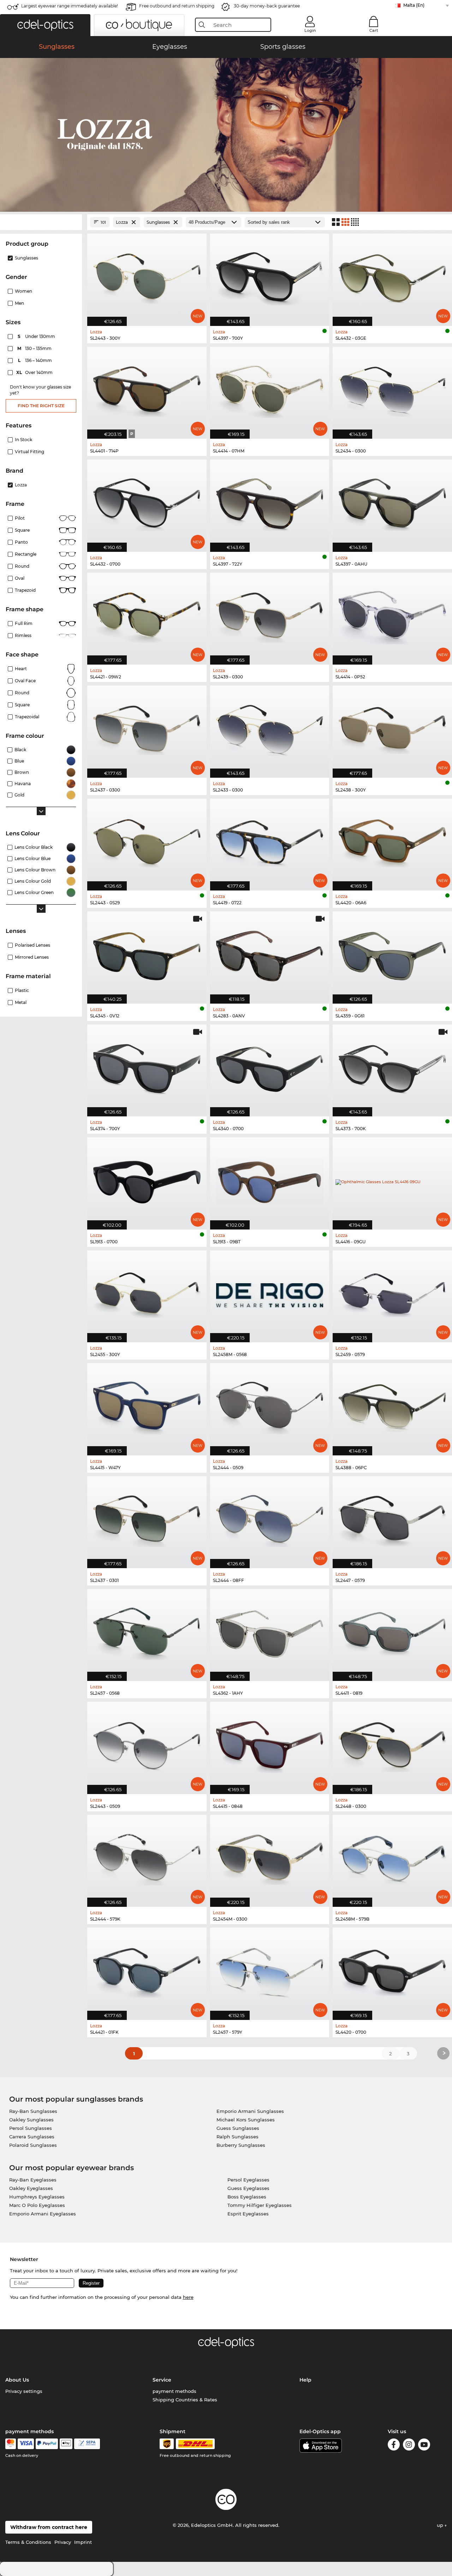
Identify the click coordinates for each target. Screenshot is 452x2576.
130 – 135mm (35, 348)
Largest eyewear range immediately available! (70, 6)
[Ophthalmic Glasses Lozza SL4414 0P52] (392, 615)
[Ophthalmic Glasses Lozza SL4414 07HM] (270, 389)
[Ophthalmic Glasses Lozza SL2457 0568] (147, 1631)
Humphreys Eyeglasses (37, 2197)
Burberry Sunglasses (241, 2145)
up (441, 2525)
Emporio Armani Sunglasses (250, 2111)
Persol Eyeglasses (248, 2180)
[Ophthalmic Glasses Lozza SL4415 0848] (270, 1744)
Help (305, 2380)
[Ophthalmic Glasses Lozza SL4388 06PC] (392, 1405)
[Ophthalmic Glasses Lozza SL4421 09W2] (147, 615)
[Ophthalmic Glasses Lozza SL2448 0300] (392, 1744)
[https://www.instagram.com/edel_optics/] (409, 2446)
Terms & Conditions (28, 2542)
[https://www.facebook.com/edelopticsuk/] (394, 2446)
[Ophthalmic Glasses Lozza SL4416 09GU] (392, 1179)
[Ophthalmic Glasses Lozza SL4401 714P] (147, 389)
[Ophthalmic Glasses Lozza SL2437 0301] (147, 1518)
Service (162, 2380)
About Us (17, 2380)
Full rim (24, 623)
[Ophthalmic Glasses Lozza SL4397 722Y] (270, 502)
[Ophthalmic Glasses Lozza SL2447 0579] (392, 1518)
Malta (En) (414, 5)
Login (310, 30)
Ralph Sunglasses (237, 2137)
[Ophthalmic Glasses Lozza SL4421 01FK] (147, 1970)
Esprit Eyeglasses (248, 2214)
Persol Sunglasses (31, 2128)
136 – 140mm (36, 360)
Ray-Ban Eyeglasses (33, 2180)
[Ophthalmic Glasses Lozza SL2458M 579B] (392, 1857)
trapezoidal (27, 717)
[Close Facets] (41, 222)
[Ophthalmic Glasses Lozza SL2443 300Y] (147, 276)
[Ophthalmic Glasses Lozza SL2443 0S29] (147, 841)
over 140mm (35, 372)
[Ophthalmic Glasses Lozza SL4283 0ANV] (270, 954)
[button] (45, 25)
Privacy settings (24, 2391)
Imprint (83, 2542)
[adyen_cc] (11, 2444)
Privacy (63, 2542)
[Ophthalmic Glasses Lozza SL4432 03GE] (392, 276)
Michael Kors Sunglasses (246, 2120)
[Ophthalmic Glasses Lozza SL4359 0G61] (392, 954)
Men (19, 303)
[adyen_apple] (66, 2444)
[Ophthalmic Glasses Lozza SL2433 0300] (270, 728)
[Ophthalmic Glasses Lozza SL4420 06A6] (392, 841)
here (188, 2297)
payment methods (174, 2391)
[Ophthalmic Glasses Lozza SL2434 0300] (392, 389)
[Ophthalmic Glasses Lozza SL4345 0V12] (147, 954)
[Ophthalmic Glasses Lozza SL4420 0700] (392, 1970)
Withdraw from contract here (49, 2527)
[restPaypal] (47, 2444)
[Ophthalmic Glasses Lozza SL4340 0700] (270, 1067)
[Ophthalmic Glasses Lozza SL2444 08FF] (270, 1518)
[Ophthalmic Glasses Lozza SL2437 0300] (147, 728)
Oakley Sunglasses (31, 2120)
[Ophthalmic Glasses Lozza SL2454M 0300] (270, 1857)
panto (21, 542)
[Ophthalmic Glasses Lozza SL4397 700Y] (270, 276)
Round (22, 693)
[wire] (87, 2444)
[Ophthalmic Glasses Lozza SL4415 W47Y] (147, 1405)
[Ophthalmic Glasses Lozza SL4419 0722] (270, 841)
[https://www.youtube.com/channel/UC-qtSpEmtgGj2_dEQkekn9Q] (424, 2446)
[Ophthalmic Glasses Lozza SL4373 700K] (392, 1067)
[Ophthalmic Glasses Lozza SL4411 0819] (392, 1631)
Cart (374, 30)
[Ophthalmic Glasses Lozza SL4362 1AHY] (270, 1631)
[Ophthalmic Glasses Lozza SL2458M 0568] (270, 1293)
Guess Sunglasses (238, 2128)
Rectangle (26, 554)
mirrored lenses (32, 957)
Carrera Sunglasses (32, 2137)
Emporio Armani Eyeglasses (43, 2214)
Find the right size (41, 406)
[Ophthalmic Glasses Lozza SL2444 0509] (270, 1405)
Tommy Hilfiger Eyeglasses (260, 2205)
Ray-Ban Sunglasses (33, 2111)
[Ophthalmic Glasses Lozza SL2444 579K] (147, 1857)
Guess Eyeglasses (248, 2188)
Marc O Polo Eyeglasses (37, 2205)
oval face (25, 681)
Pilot (20, 518)
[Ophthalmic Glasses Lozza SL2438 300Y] (392, 728)
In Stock (23, 440)
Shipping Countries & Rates (185, 2400)
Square (22, 530)
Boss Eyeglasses (247, 2197)
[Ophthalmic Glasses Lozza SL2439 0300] (270, 615)
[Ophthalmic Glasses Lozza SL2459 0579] (392, 1293)
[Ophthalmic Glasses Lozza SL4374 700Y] (147, 1067)
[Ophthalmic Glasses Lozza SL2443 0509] (147, 1744)
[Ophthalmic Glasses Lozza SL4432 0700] (147, 502)
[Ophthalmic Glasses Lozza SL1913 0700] (147, 1179)
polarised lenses (32, 945)
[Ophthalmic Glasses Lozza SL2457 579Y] (270, 1970)
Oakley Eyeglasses (31, 2188)
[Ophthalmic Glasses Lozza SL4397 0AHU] (392, 502)
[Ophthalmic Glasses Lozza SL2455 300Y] (147, 1293)
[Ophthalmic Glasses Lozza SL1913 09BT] (270, 1179)
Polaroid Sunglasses (33, 2145)
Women (23, 291)
